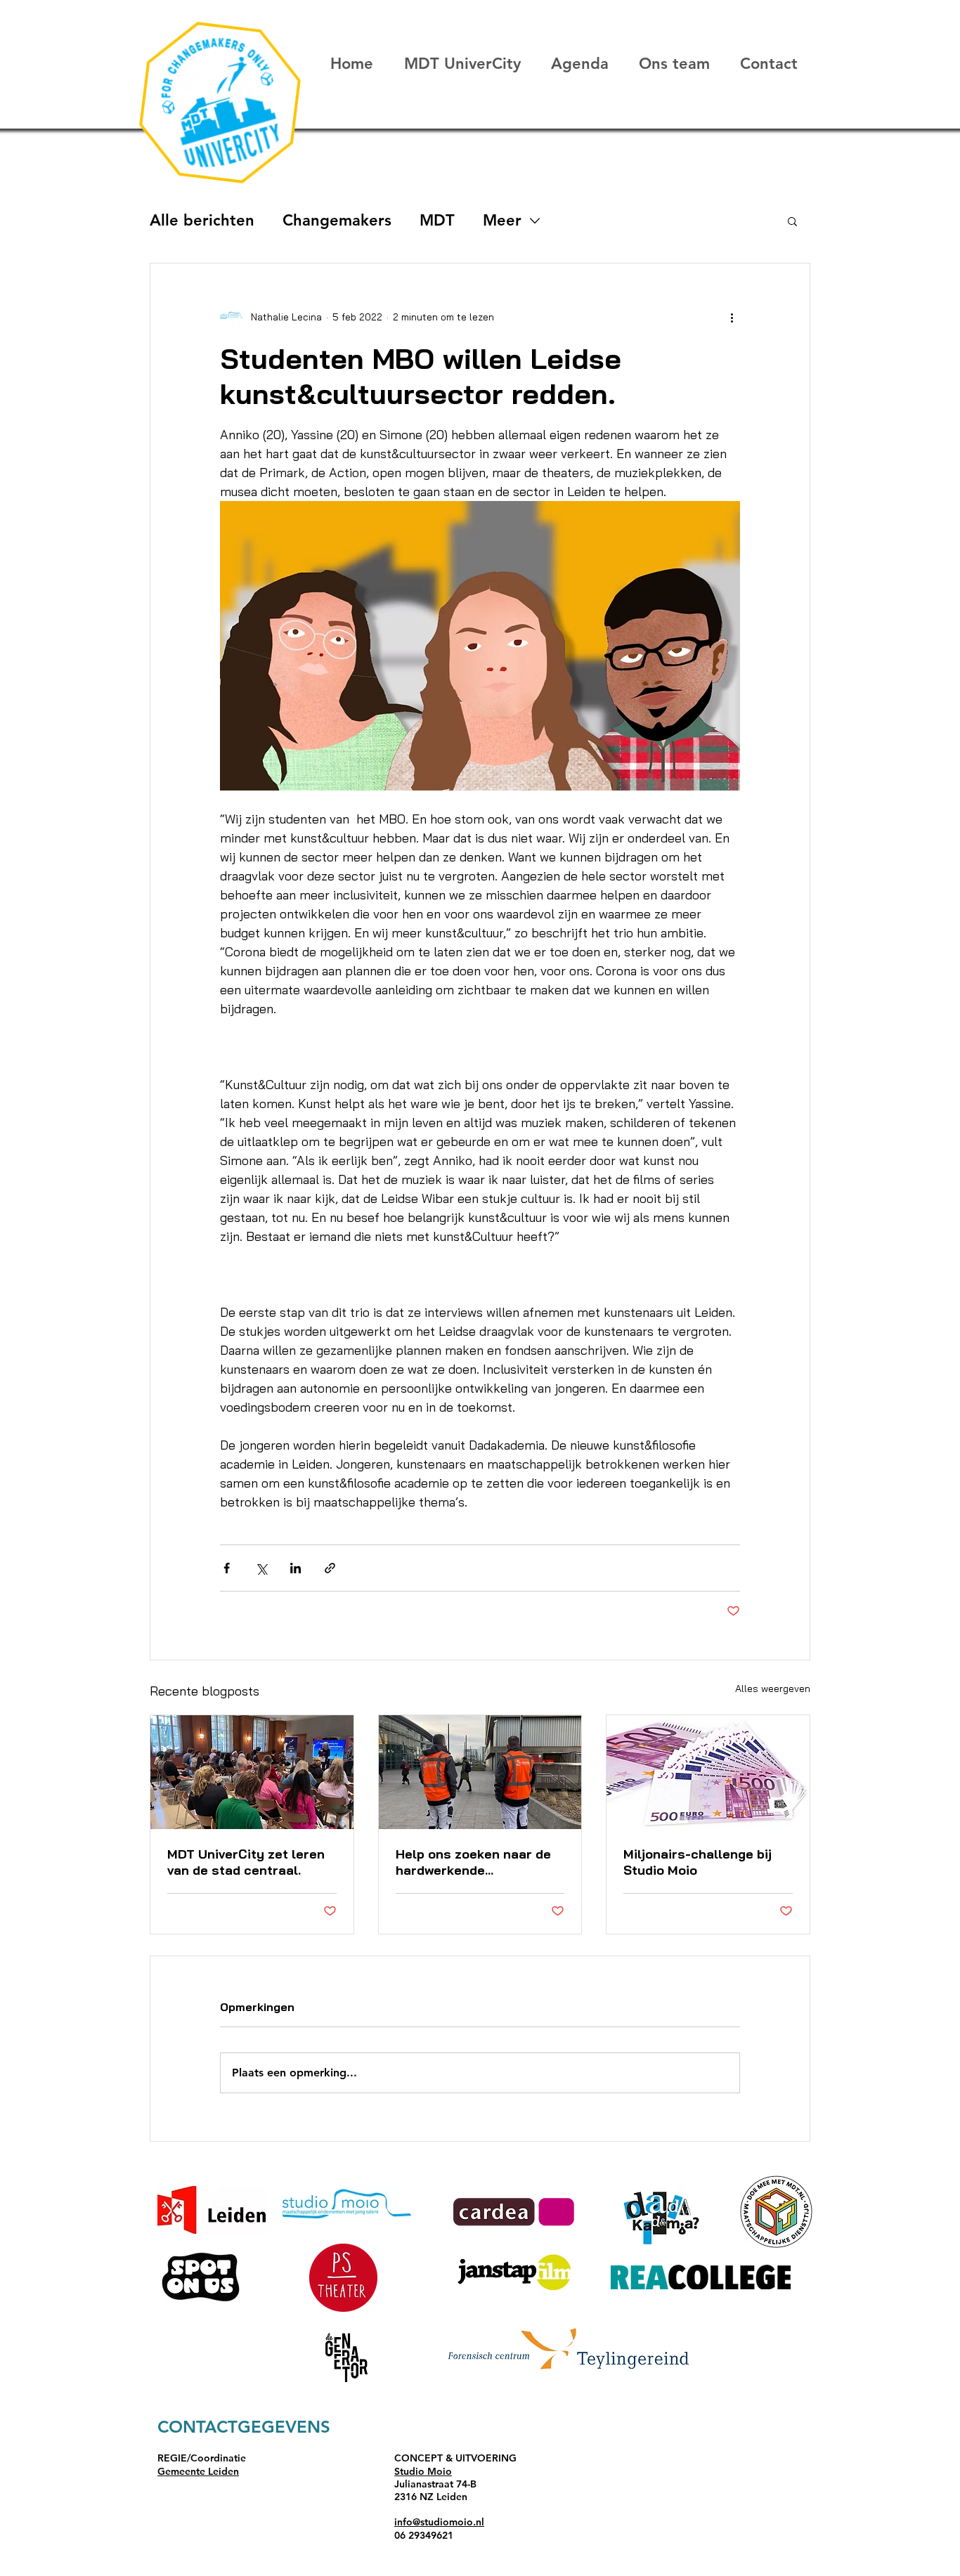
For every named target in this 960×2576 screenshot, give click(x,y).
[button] (792, 221)
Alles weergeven (773, 1689)
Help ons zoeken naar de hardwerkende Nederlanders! (473, 1862)
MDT (437, 220)
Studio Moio (423, 2471)
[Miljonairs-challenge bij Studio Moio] (708, 1772)
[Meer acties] (732, 317)
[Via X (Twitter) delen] (261, 1568)
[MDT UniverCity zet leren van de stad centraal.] (252, 1772)
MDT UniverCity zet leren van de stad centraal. (246, 1862)
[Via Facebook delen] (227, 1568)
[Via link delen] (330, 1568)
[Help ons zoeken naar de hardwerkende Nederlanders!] (480, 1772)
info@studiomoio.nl (439, 2522)
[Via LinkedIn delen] (296, 1568)
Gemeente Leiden (198, 2471)
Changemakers (337, 220)
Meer (502, 220)
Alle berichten (202, 220)
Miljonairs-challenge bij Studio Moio (698, 1862)
